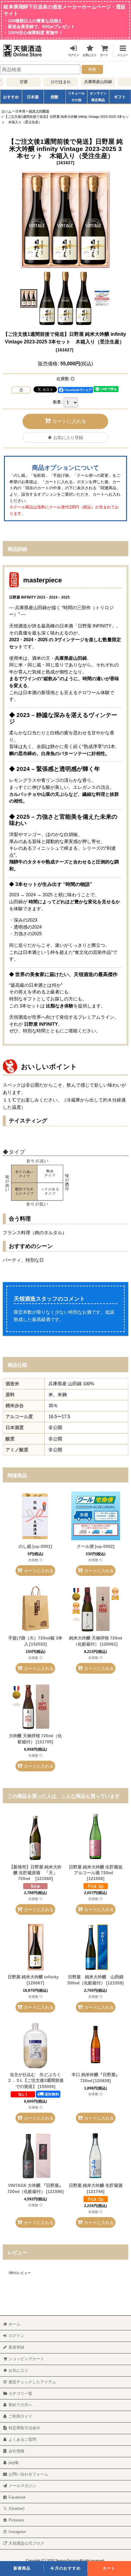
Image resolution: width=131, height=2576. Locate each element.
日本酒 (33, 97)
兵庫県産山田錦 (92, 82)
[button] (120, 50)
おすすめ (11, 97)
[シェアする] (21, 390)
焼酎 (55, 97)
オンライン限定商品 (98, 97)
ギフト (120, 97)
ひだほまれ (54, 82)
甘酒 (17, 82)
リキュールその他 (76, 97)
